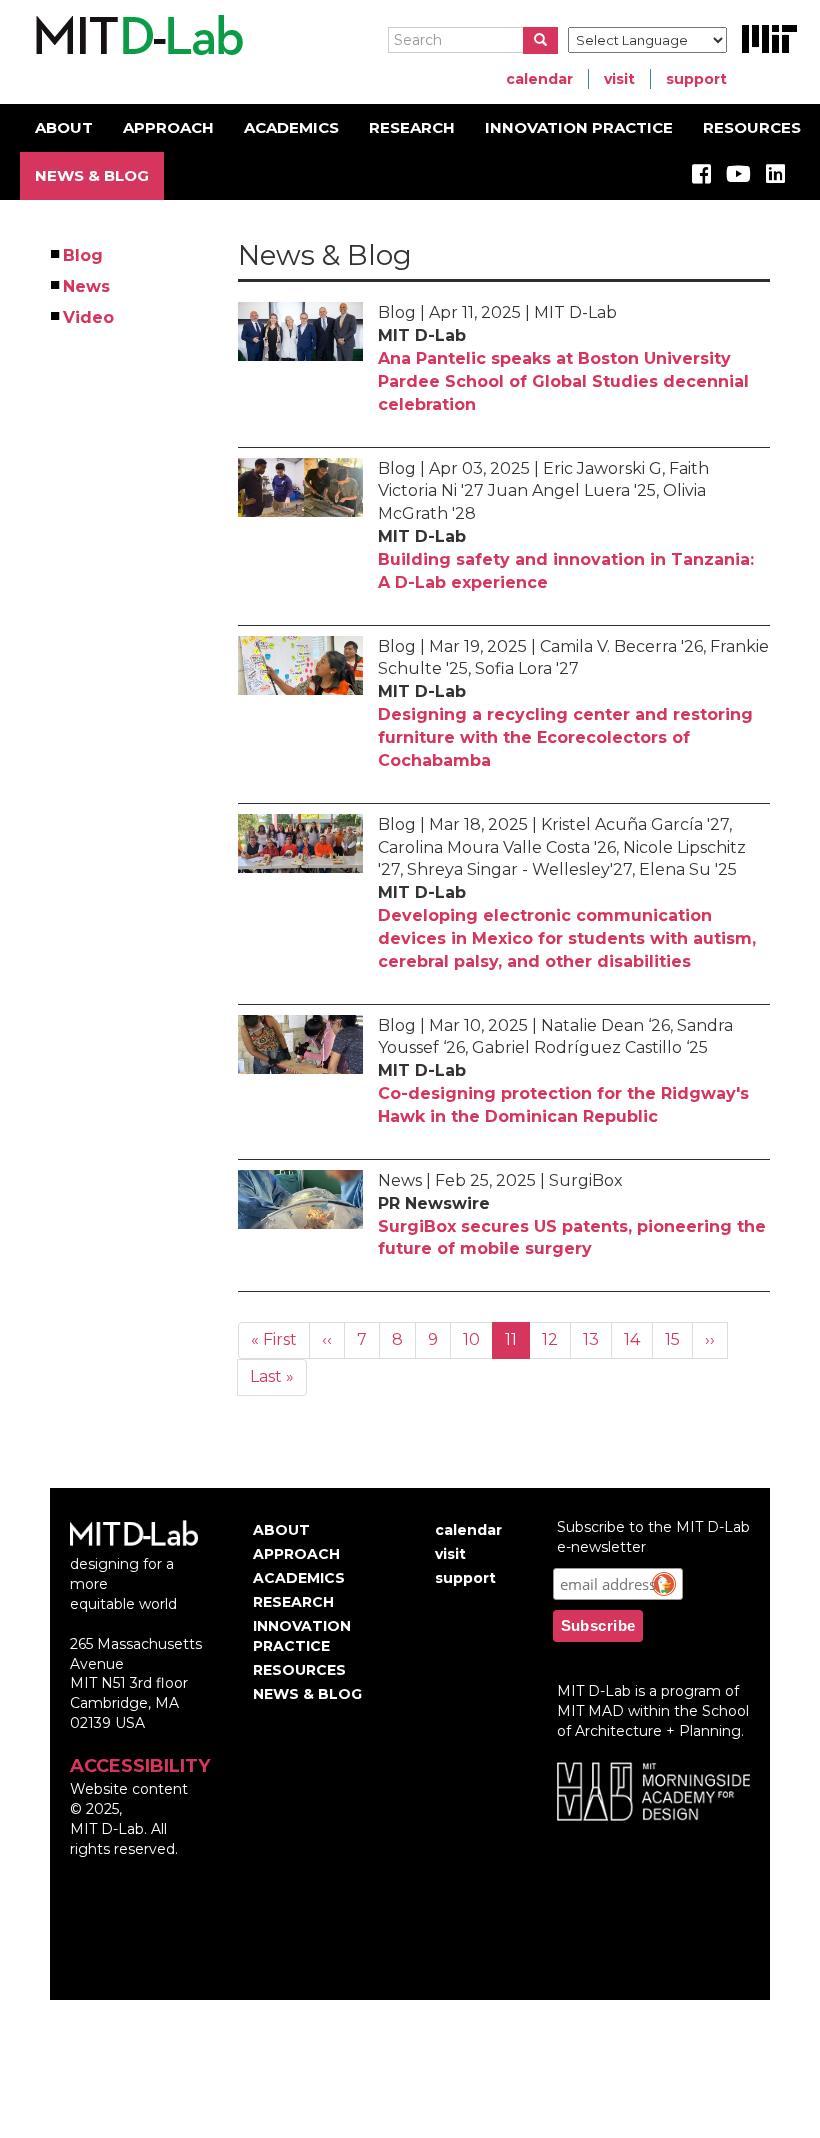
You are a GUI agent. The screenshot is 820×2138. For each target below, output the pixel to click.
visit (619, 79)
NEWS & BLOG (92, 175)
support (696, 79)
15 (679, 1339)
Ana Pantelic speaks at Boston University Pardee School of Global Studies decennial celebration (563, 381)
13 (597, 1339)
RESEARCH (412, 127)
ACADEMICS (291, 127)
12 (556, 1339)
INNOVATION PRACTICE (579, 127)
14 (638, 1339)
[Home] (136, 36)
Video (89, 317)
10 (478, 1339)
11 (517, 1344)
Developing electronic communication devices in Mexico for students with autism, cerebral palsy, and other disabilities (567, 938)
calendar (539, 79)
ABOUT (64, 127)
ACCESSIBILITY (140, 1766)
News (87, 286)
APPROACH (168, 127)
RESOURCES (752, 127)
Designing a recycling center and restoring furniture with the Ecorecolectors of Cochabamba (565, 737)
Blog (84, 255)
